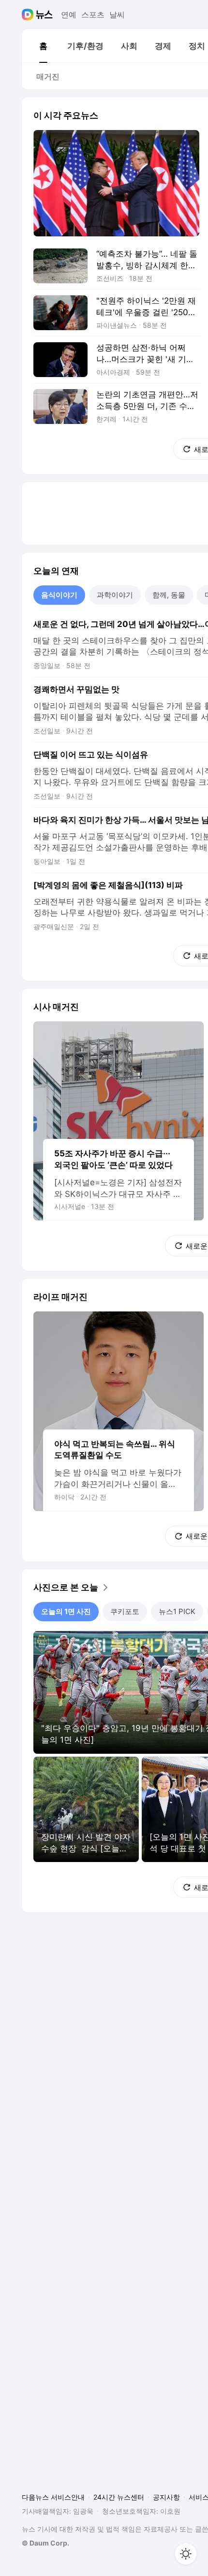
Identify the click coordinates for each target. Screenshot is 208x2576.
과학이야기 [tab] (115, 595)
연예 (69, 15)
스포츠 (93, 15)
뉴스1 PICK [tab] (177, 1611)
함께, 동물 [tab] (169, 595)
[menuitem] (43, 46)
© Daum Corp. (45, 2543)
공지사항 (166, 2497)
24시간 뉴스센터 (119, 2497)
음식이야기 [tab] (59, 595)
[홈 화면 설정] (186, 2554)
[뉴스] (44, 15)
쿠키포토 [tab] (125, 1611)
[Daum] (29, 15)
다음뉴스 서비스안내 (53, 2497)
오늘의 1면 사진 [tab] (66, 1611)
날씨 (117, 15)
